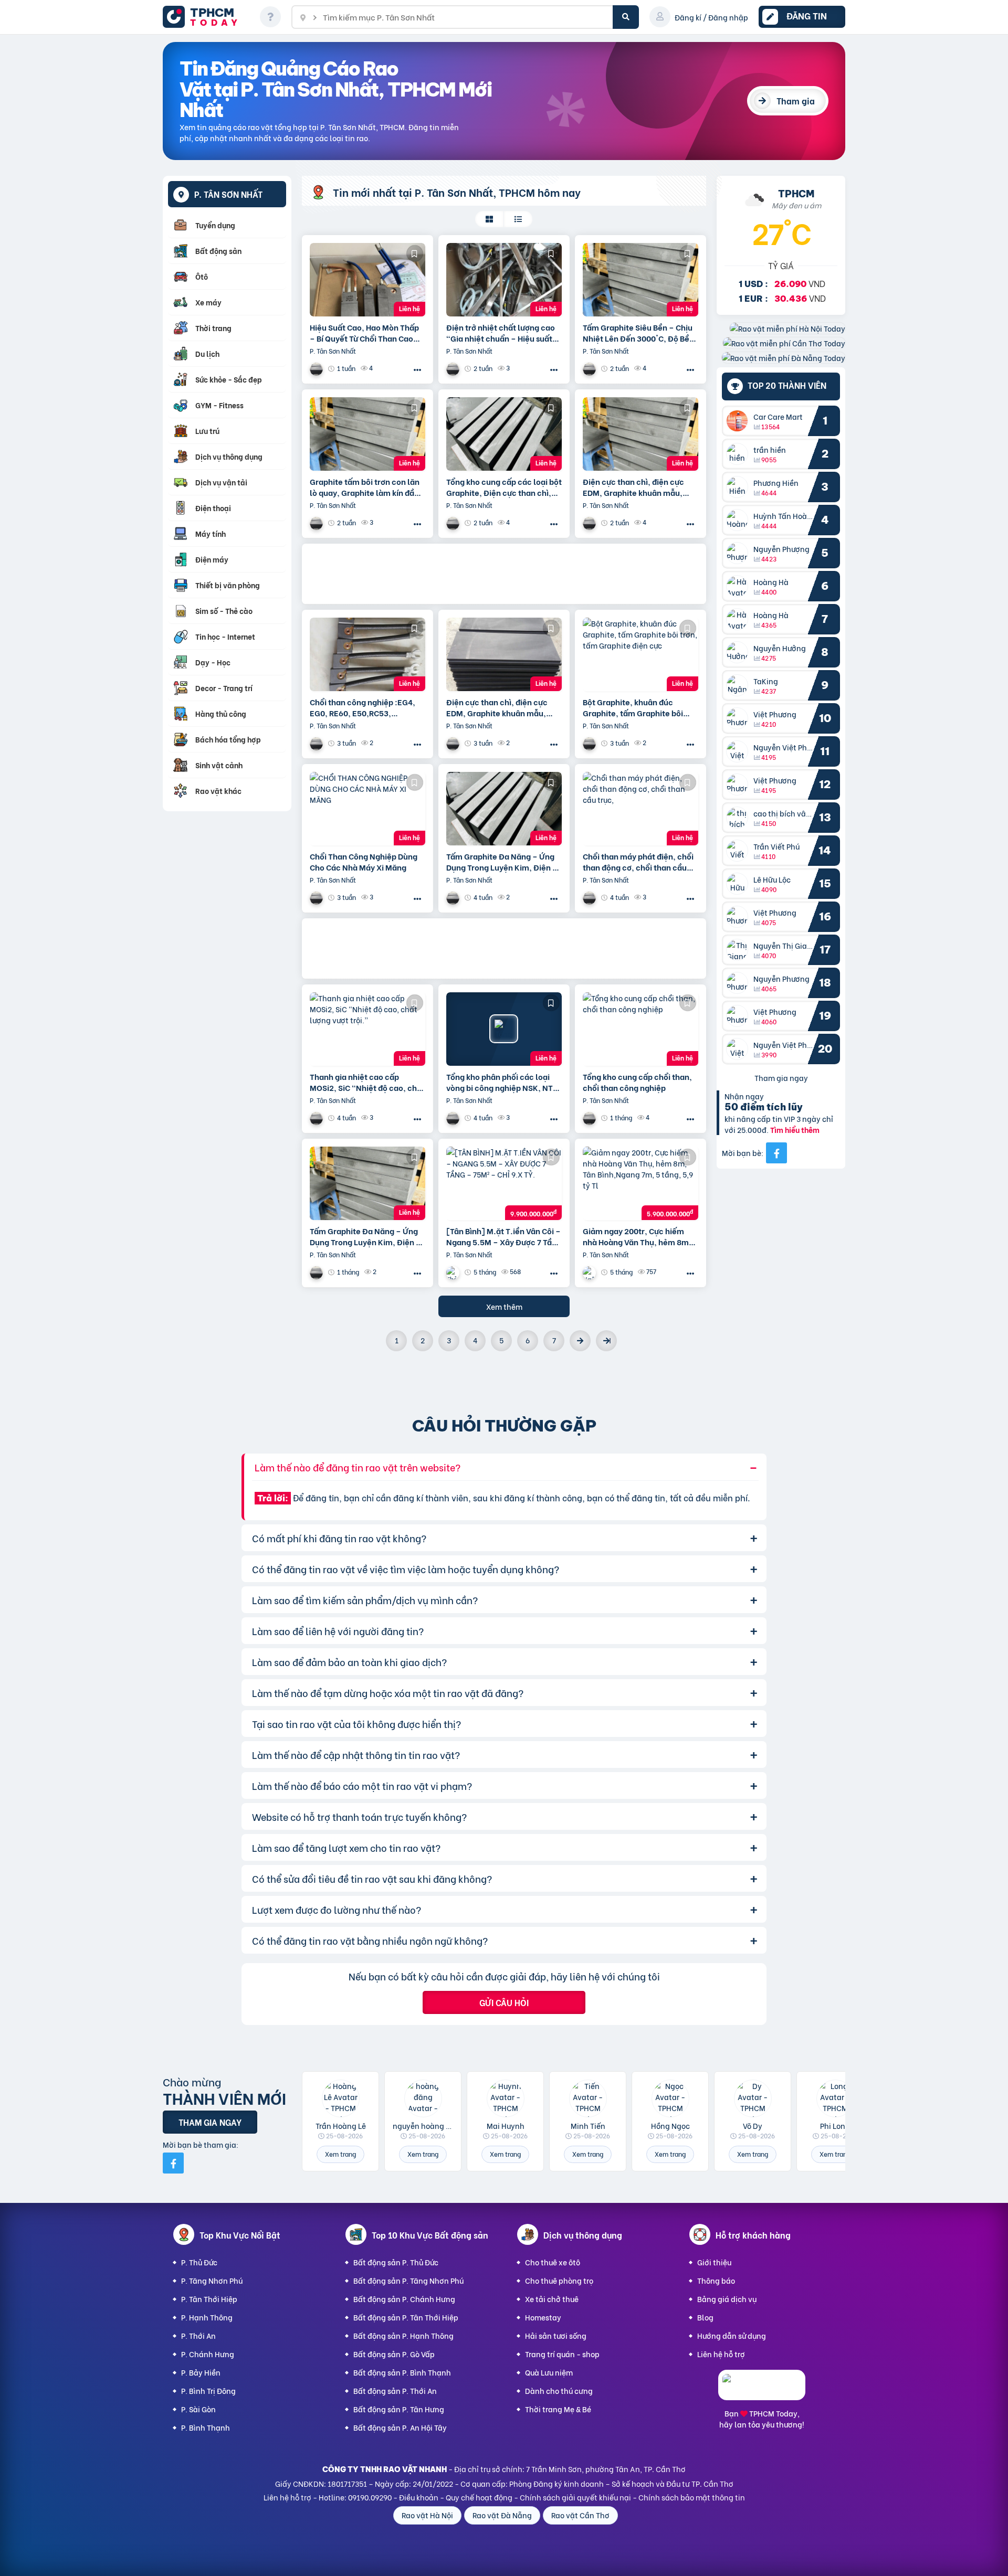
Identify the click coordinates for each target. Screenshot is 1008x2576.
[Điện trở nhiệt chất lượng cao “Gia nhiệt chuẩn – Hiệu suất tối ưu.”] (504, 280)
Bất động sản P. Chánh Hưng (404, 2299)
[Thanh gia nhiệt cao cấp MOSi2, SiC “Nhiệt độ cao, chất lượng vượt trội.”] (367, 1029)
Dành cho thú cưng (559, 2391)
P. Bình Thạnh (206, 2427)
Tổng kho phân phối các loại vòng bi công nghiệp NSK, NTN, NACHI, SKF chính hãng (504, 1082)
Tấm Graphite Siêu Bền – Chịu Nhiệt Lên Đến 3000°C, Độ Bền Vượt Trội (638, 333)
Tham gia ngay (781, 1078)
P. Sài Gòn (198, 2409)
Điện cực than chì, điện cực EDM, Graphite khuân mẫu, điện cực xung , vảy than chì (634, 487)
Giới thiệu (714, 2262)
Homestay (543, 2317)
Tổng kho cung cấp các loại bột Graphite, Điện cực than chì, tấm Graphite (504, 487)
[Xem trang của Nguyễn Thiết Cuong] (318, 369)
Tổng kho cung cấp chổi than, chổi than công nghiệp (637, 1082)
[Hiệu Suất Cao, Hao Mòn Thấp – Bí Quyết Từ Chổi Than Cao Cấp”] (367, 280)
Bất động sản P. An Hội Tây (400, 2427)
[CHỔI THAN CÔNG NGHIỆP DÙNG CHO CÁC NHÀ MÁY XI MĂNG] (367, 809)
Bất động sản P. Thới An (395, 2391)
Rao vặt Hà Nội (427, 2515)
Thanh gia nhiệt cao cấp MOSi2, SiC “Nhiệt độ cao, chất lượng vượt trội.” (367, 1082)
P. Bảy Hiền (201, 2372)
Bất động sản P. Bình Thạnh (402, 2372)
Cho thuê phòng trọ (559, 2280)
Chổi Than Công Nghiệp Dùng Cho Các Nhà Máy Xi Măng (364, 862)
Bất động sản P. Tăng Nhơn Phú (408, 2280)
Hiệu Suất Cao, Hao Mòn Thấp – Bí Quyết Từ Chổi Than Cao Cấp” (364, 333)
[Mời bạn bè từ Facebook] (776, 1153)
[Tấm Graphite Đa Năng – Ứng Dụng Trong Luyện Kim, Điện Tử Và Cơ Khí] (504, 809)
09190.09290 (370, 2497)
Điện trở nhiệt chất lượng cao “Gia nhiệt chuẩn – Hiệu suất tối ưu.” (501, 333)
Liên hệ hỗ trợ (721, 2354)
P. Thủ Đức (199, 2262)
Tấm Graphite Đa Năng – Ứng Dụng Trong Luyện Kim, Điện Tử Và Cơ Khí (504, 862)
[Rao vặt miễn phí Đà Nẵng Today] (784, 358)
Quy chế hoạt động (479, 2497)
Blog (705, 2317)
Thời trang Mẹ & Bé (558, 2409)
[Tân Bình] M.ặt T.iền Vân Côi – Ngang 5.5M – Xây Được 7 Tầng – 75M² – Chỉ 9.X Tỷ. (504, 1236)
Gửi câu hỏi (504, 2002)
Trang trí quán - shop (562, 2354)
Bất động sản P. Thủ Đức (396, 2262)
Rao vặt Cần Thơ (580, 2515)
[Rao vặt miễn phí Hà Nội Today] (787, 328)
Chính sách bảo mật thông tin (692, 2497)
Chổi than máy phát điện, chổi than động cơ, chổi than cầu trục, (638, 862)
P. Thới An (198, 2335)
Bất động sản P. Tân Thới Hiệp (406, 2317)
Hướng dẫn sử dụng (732, 2335)
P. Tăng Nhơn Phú (212, 2280)
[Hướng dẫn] (270, 17)
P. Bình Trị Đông (208, 2391)
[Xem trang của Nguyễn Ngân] (591, 1272)
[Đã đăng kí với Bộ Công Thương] (762, 2391)
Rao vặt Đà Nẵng (502, 2515)
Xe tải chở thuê (552, 2299)
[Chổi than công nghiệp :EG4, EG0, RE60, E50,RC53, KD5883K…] (367, 654)
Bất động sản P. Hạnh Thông (403, 2335)
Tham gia (796, 100)
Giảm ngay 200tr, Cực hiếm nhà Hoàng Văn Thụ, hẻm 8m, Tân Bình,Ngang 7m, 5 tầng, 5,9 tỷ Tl (637, 1236)
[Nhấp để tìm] (626, 17)
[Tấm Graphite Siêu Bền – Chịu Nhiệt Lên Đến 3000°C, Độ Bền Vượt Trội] (640, 280)
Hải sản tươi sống (556, 2335)
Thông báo (716, 2280)
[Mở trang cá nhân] (740, 421)
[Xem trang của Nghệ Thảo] (454, 1272)
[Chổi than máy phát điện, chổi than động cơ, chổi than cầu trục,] (640, 809)
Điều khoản (419, 2497)
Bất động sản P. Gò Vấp (394, 2354)
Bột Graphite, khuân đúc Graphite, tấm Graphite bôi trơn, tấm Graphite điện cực (634, 707)
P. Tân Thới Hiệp (209, 2299)
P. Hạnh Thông (207, 2317)
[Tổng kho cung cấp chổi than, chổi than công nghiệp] (640, 1029)
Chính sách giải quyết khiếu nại (575, 2497)
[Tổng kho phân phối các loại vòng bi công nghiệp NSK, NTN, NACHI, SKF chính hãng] (504, 1029)
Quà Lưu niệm (549, 2372)
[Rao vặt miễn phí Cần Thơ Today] (784, 343)
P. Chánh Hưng (208, 2354)
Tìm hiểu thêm (795, 1130)
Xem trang (340, 2154)
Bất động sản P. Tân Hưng (399, 2409)
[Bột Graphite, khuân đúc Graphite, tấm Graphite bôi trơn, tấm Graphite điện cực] (640, 654)
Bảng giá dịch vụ (727, 2299)
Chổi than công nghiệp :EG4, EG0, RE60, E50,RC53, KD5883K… (363, 707)
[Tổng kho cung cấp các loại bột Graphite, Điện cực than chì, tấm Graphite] (504, 434)
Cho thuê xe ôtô (553, 2262)
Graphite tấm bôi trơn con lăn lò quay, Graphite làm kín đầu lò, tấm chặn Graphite (365, 487)
